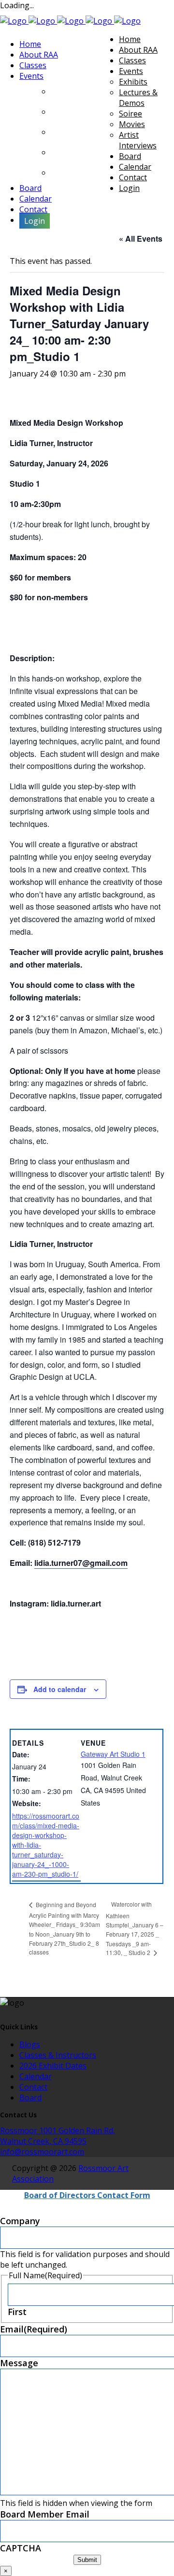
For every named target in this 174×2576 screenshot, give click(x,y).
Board (30, 2098)
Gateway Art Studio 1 (113, 1754)
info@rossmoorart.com (42, 2152)
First (17, 2312)
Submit (87, 2560)
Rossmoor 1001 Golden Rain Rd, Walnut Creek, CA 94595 (58, 2136)
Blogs (30, 2044)
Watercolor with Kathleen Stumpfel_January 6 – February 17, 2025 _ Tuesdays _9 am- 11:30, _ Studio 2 (135, 1928)
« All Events (141, 239)
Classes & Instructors (58, 2055)
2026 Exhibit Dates (53, 2066)
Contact (33, 2087)
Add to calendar (60, 1689)
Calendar (36, 2076)
